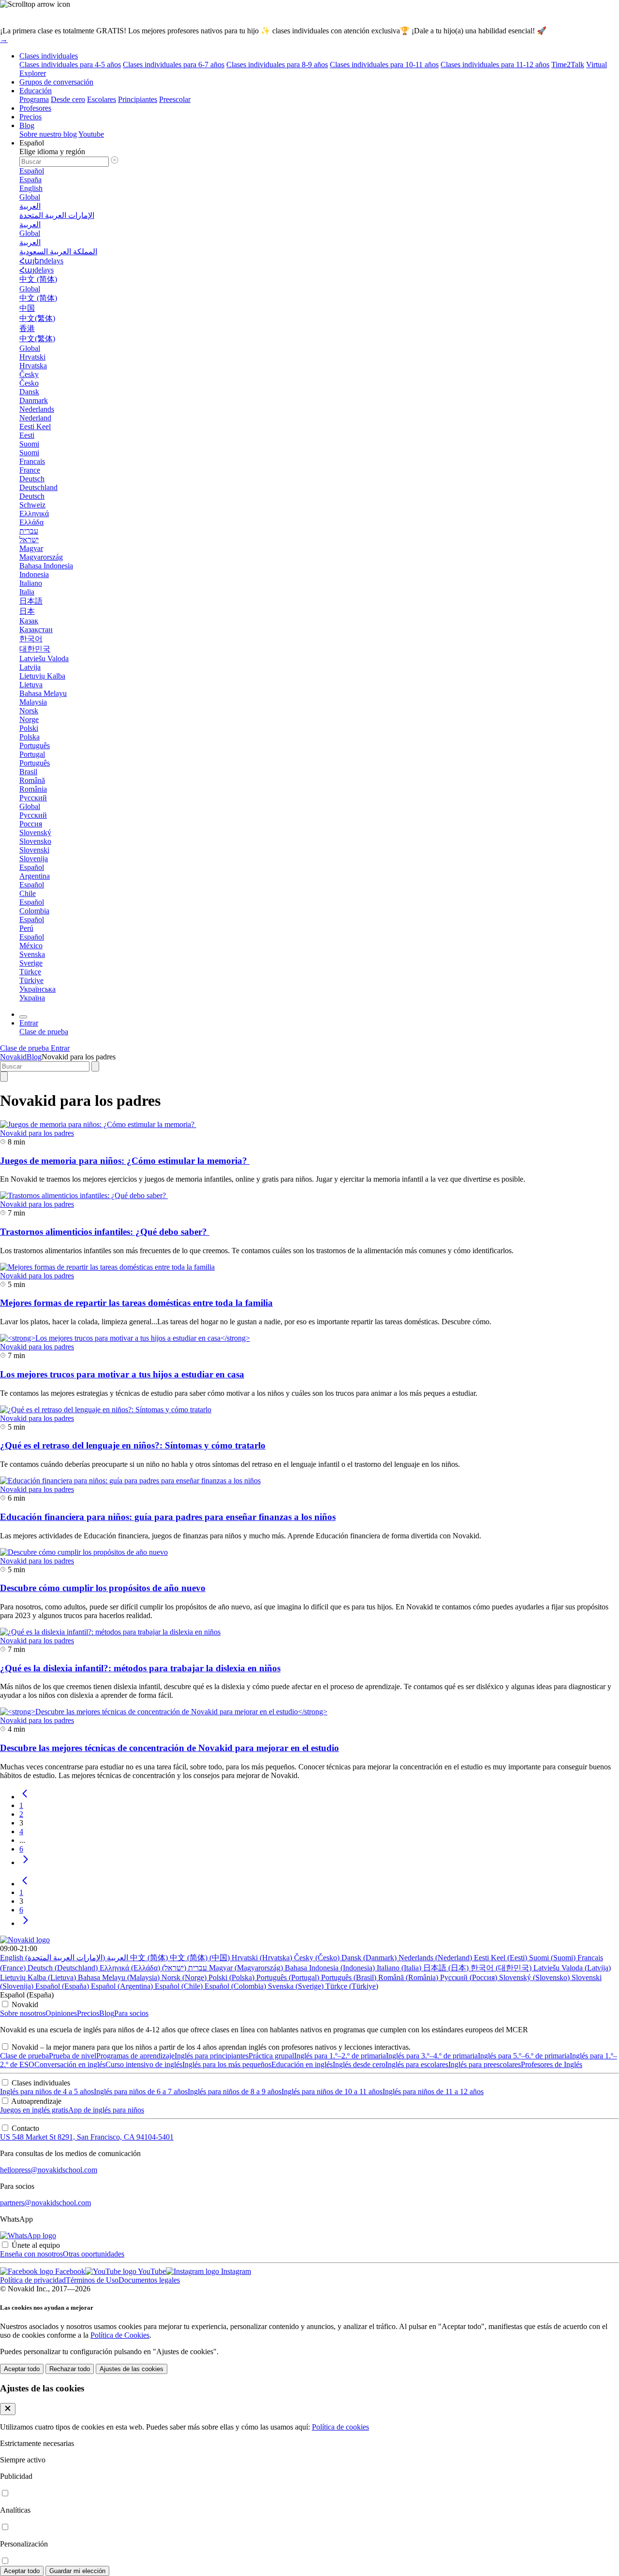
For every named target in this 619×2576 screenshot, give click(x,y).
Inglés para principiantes (212, 2056)
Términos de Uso (92, 2280)
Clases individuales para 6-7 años (174, 65)
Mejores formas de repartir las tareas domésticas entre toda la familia (136, 1303)
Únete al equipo (36, 2245)
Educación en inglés (302, 2064)
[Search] (4, 1077)
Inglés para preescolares (485, 2064)
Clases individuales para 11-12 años (495, 65)
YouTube (151, 2271)
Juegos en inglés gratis (34, 2110)
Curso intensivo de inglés (144, 2064)
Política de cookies (340, 2427)
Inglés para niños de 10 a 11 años (332, 2091)
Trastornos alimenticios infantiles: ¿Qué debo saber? (105, 1232)
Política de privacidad (33, 2280)
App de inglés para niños (106, 2110)
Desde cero (68, 99)
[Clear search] (95, 1066)
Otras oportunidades (94, 2254)
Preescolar (175, 99)
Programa (34, 99)
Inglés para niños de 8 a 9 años (235, 2091)
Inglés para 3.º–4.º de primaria (432, 2056)
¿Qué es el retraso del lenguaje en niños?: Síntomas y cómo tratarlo (133, 1445)
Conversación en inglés (70, 2064)
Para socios (131, 2013)
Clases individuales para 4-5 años (70, 65)
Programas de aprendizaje (135, 2056)
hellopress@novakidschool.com (49, 2170)
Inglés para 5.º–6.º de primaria (524, 2056)
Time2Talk (568, 65)
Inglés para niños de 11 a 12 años (433, 2091)
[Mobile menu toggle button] (23, 1017)
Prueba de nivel (73, 2056)
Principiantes (138, 99)
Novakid (13, 1057)
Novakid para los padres (37, 1133)
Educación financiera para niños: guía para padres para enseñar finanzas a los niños (168, 1517)
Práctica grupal (271, 2056)
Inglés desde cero (359, 2064)
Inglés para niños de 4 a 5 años (47, 2091)
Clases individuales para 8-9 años (277, 65)
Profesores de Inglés (552, 2064)
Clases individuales (49, 56)
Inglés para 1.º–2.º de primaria (340, 2056)
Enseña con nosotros (31, 2254)
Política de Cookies (120, 2335)
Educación (36, 91)
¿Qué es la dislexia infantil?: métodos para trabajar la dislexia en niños (140, 1668)
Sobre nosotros (23, 2013)
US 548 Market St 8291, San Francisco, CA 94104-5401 (87, 2137)
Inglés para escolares (417, 2064)
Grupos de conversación (56, 82)
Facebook (69, 2271)
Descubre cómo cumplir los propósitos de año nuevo (103, 1588)
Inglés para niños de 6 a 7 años (141, 2091)
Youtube (91, 134)
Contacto (25, 2128)
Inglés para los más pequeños (227, 2064)
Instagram (235, 2271)
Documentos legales (149, 2280)
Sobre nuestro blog (48, 134)
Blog (27, 125)
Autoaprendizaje (36, 2101)
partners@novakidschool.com (45, 2203)
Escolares (102, 99)
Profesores (35, 108)
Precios (30, 117)
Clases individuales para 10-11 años (384, 65)
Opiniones (61, 2013)
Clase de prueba (24, 2056)
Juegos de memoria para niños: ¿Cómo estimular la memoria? (125, 1161)
